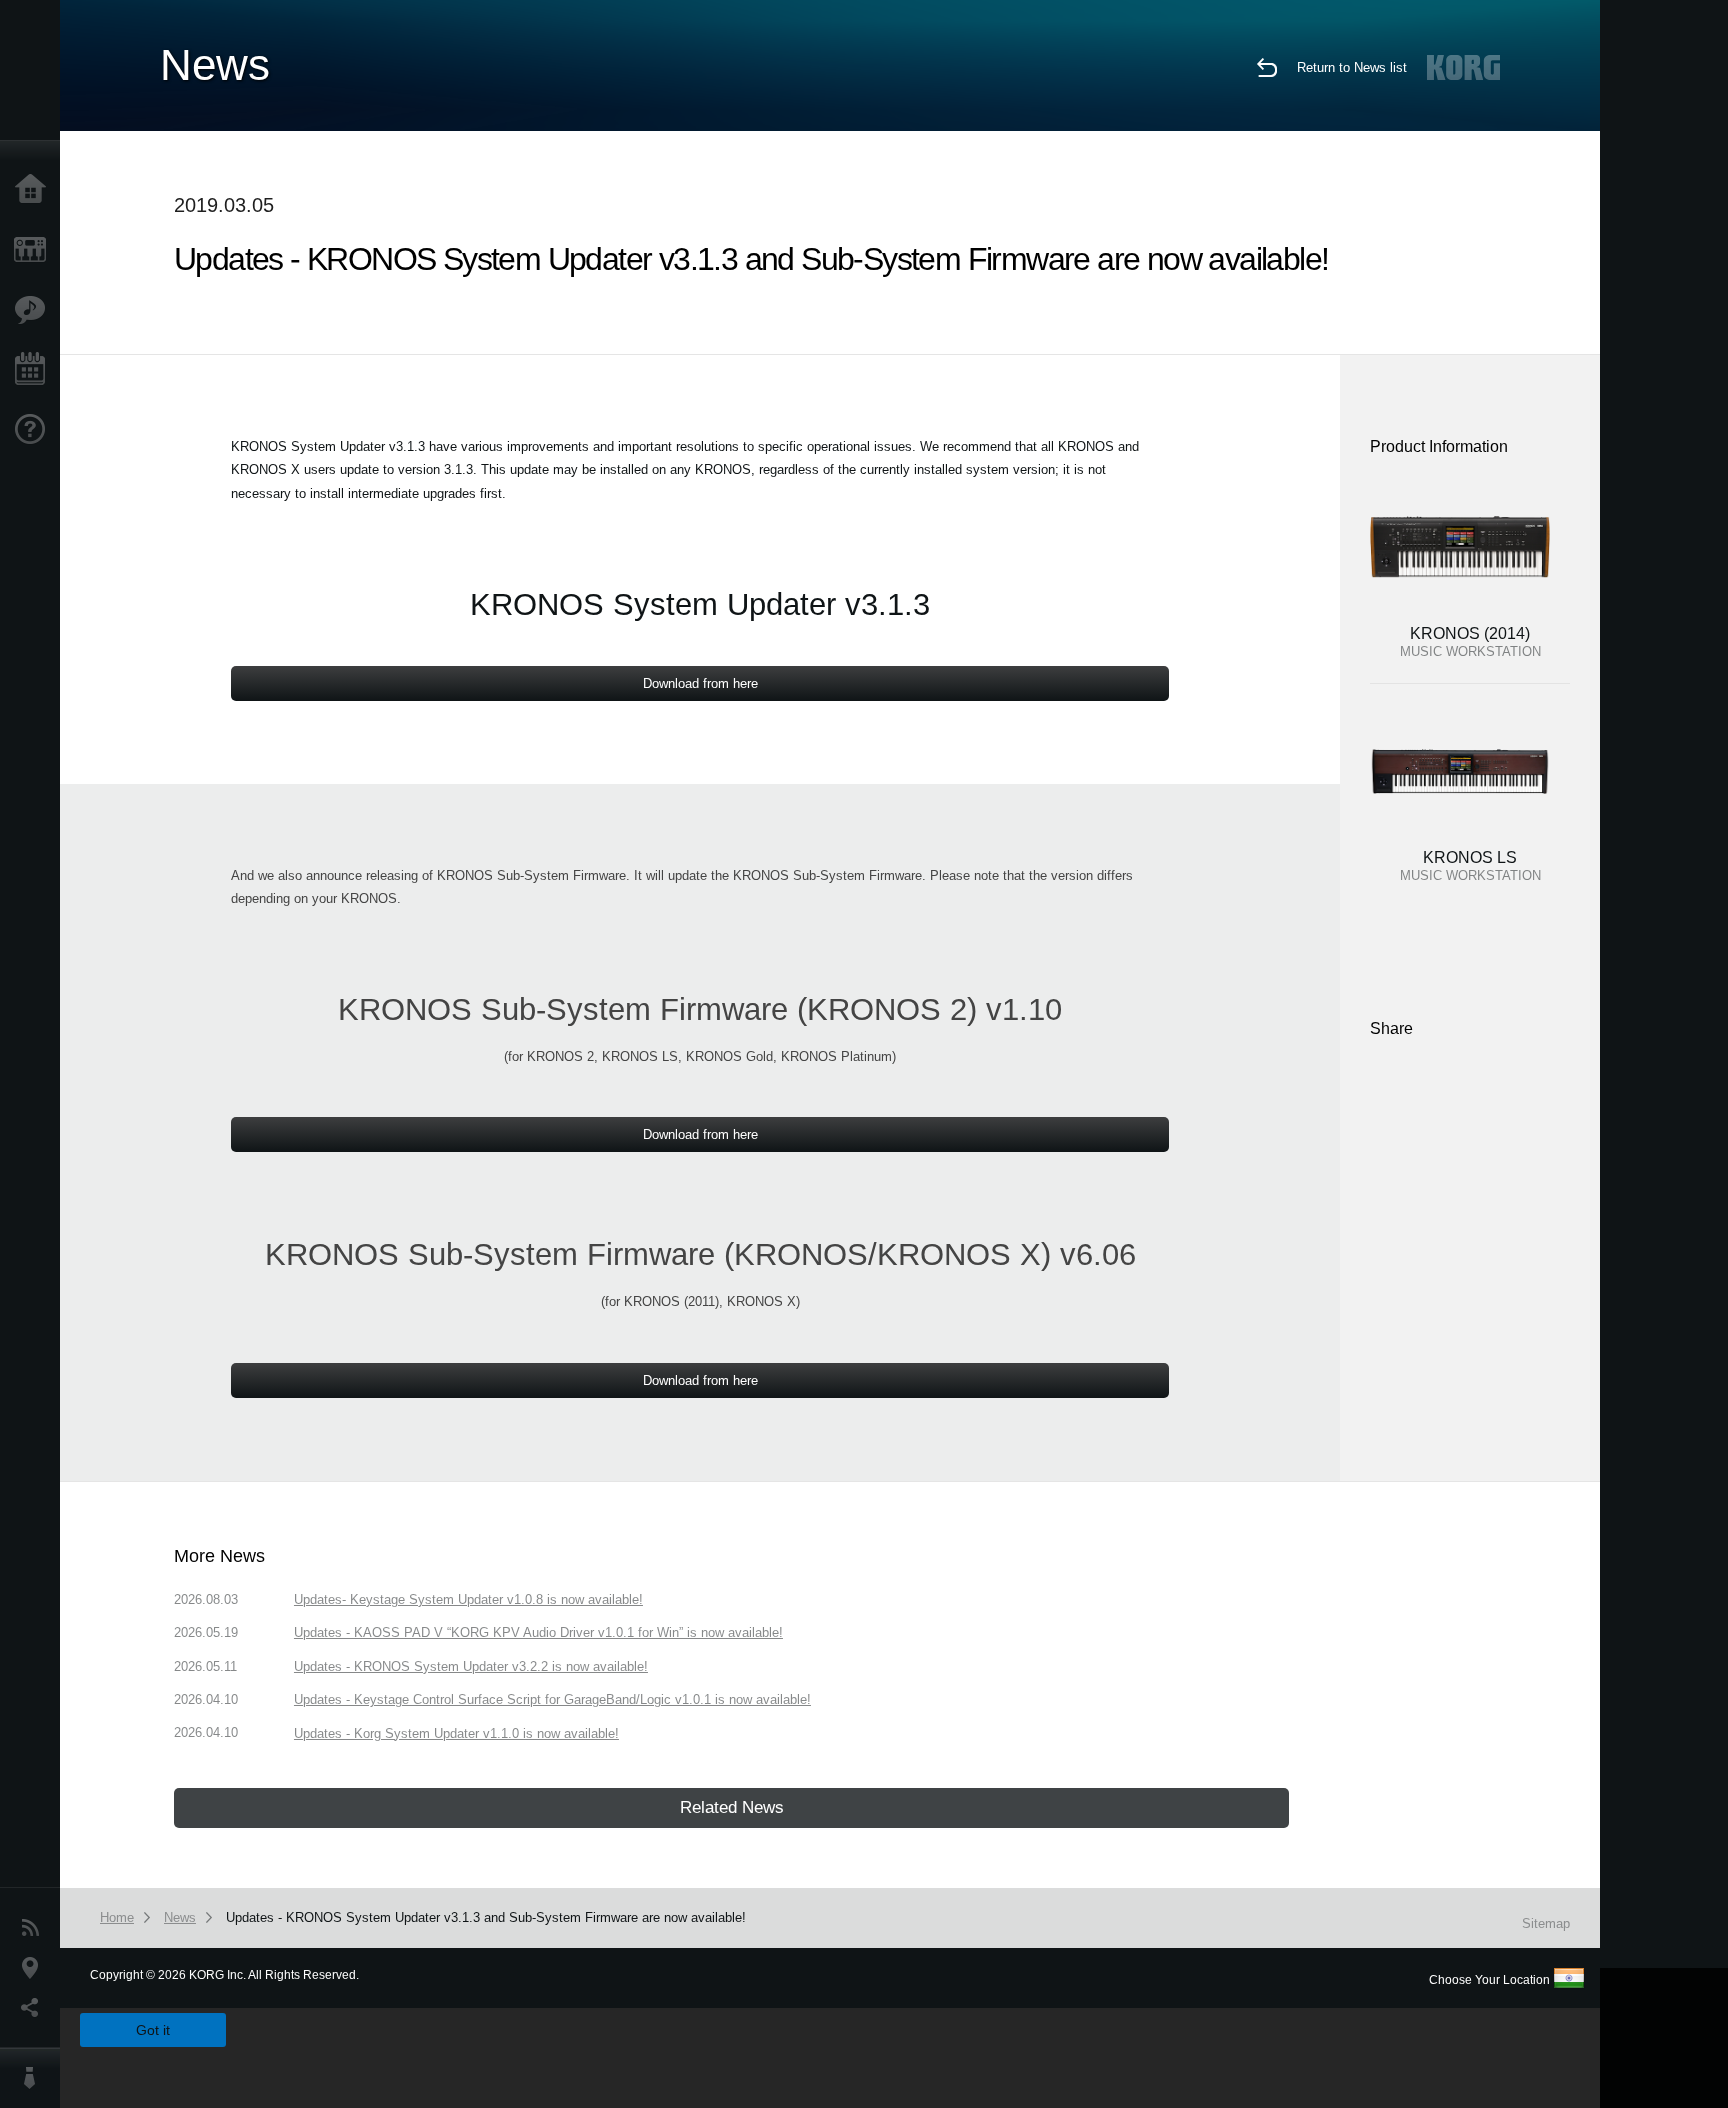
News (35, 1928)
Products (35, 250)
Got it (153, 2030)
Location (35, 1968)
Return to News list (1352, 67)
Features (35, 310)
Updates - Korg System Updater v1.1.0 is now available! (456, 1733)
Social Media (35, 2008)
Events (35, 370)
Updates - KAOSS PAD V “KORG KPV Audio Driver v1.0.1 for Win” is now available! (538, 1632)
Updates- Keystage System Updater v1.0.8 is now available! (468, 1599)
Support (35, 430)
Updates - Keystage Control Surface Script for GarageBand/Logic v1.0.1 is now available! (552, 1699)
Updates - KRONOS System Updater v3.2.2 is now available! (471, 1666)
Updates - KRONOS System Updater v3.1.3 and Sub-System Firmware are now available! (486, 1917)
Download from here (700, 683)
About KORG (35, 2078)
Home (35, 190)
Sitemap (1546, 1923)
